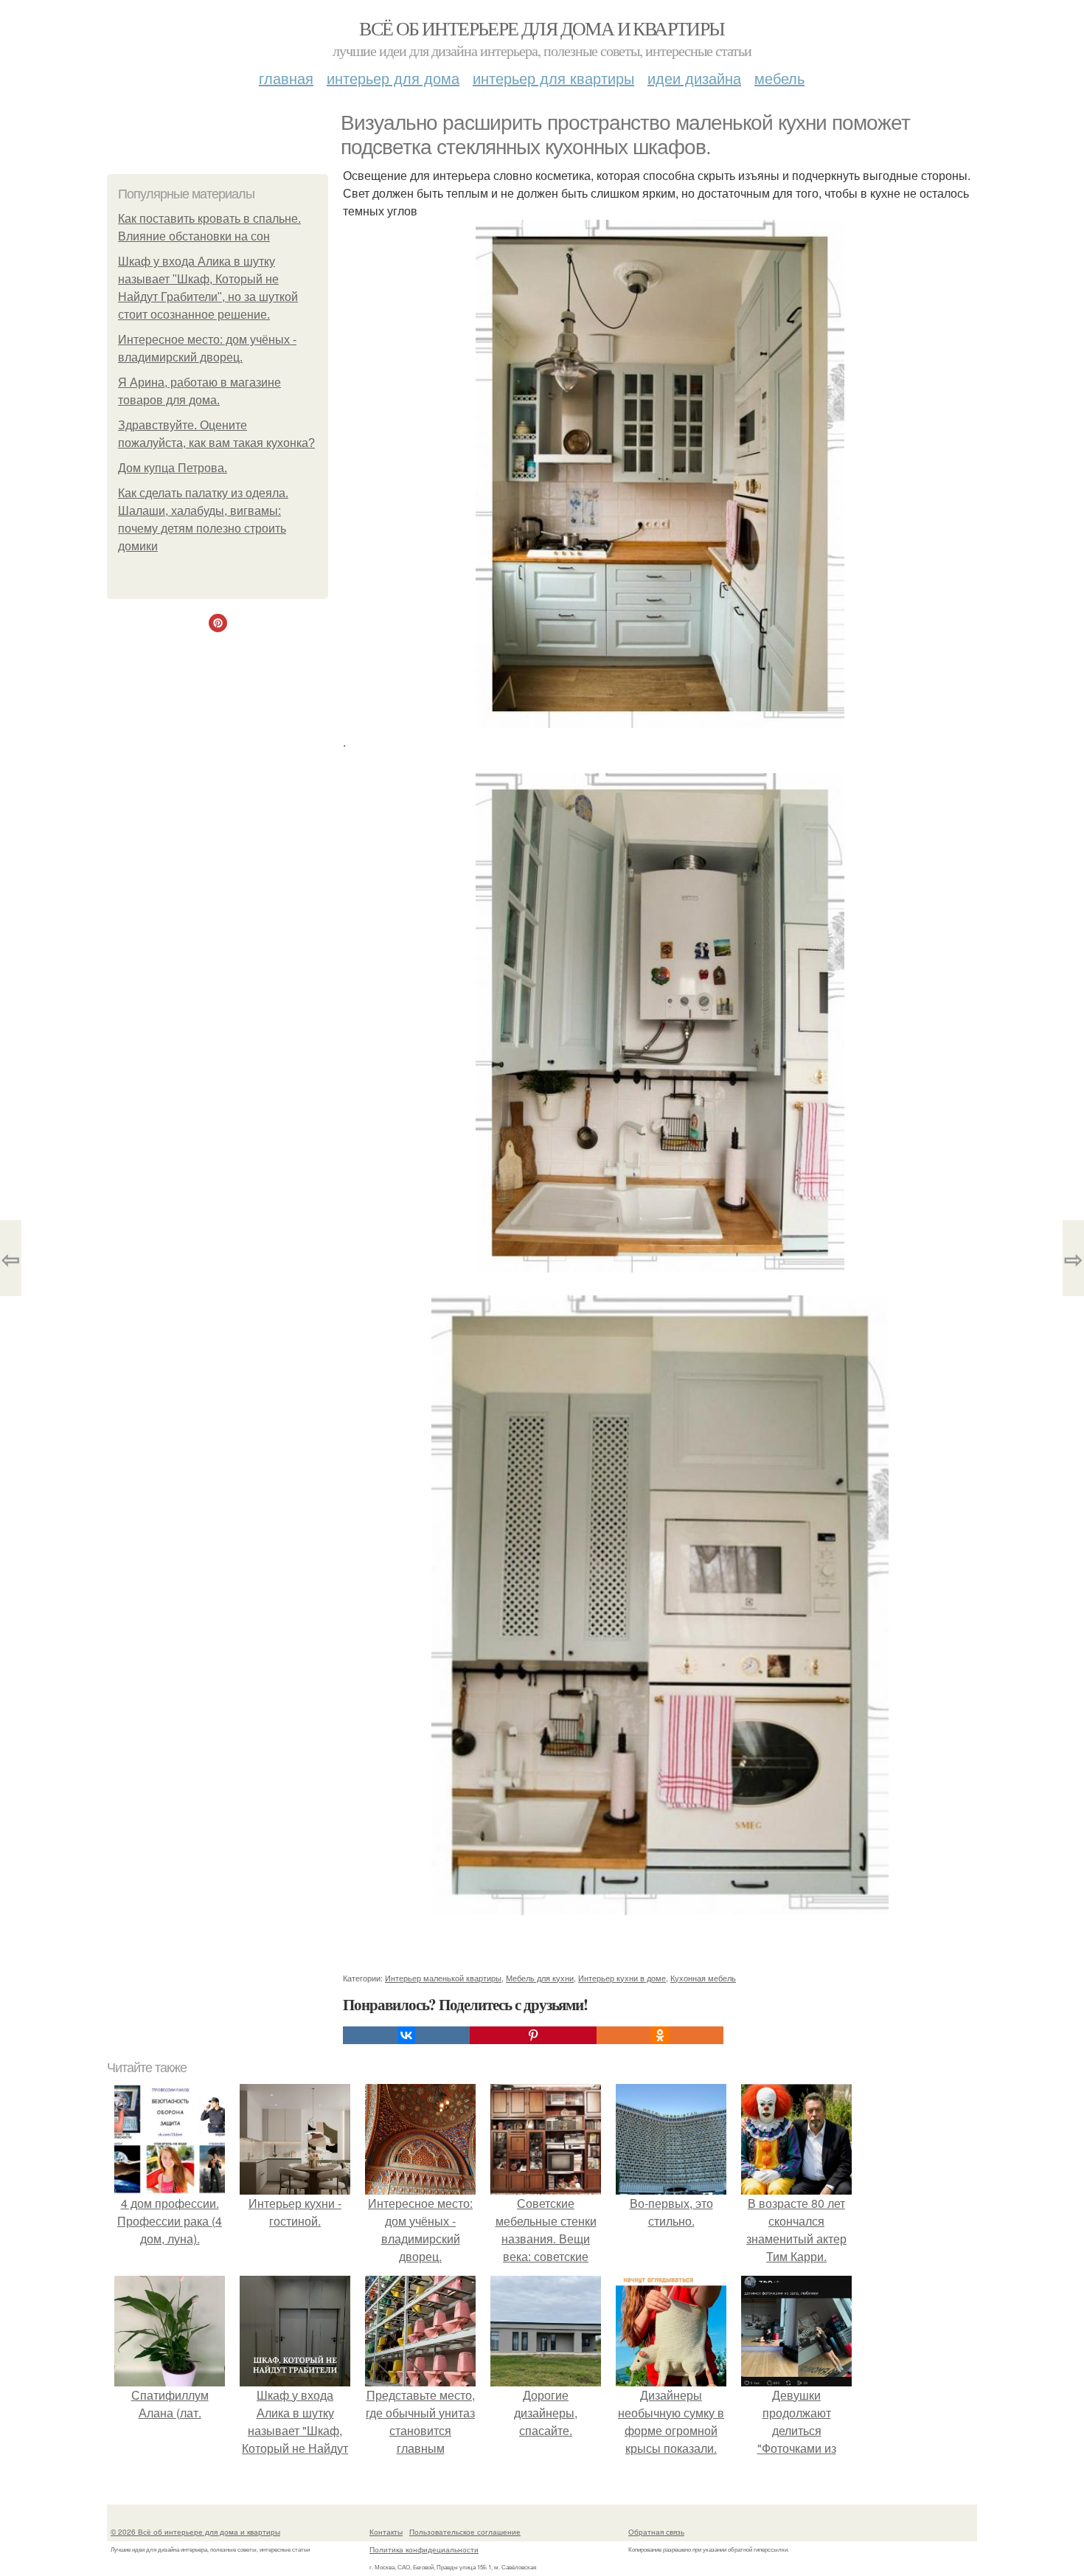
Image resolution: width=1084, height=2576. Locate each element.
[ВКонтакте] (406, 2035)
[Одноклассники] (660, 2035)
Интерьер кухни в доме (622, 1978)
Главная (286, 78)
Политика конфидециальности (424, 2549)
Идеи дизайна (694, 78)
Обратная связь (656, 2532)
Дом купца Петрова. (173, 468)
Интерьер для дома (393, 78)
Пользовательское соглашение (465, 2532)
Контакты (386, 2532)
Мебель (779, 78)
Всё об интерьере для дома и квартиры (542, 28)
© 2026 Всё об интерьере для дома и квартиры (195, 2532)
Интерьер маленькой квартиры (443, 1978)
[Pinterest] (533, 2035)
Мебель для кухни (540, 1978)
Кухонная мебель (703, 1978)
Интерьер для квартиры (553, 78)
